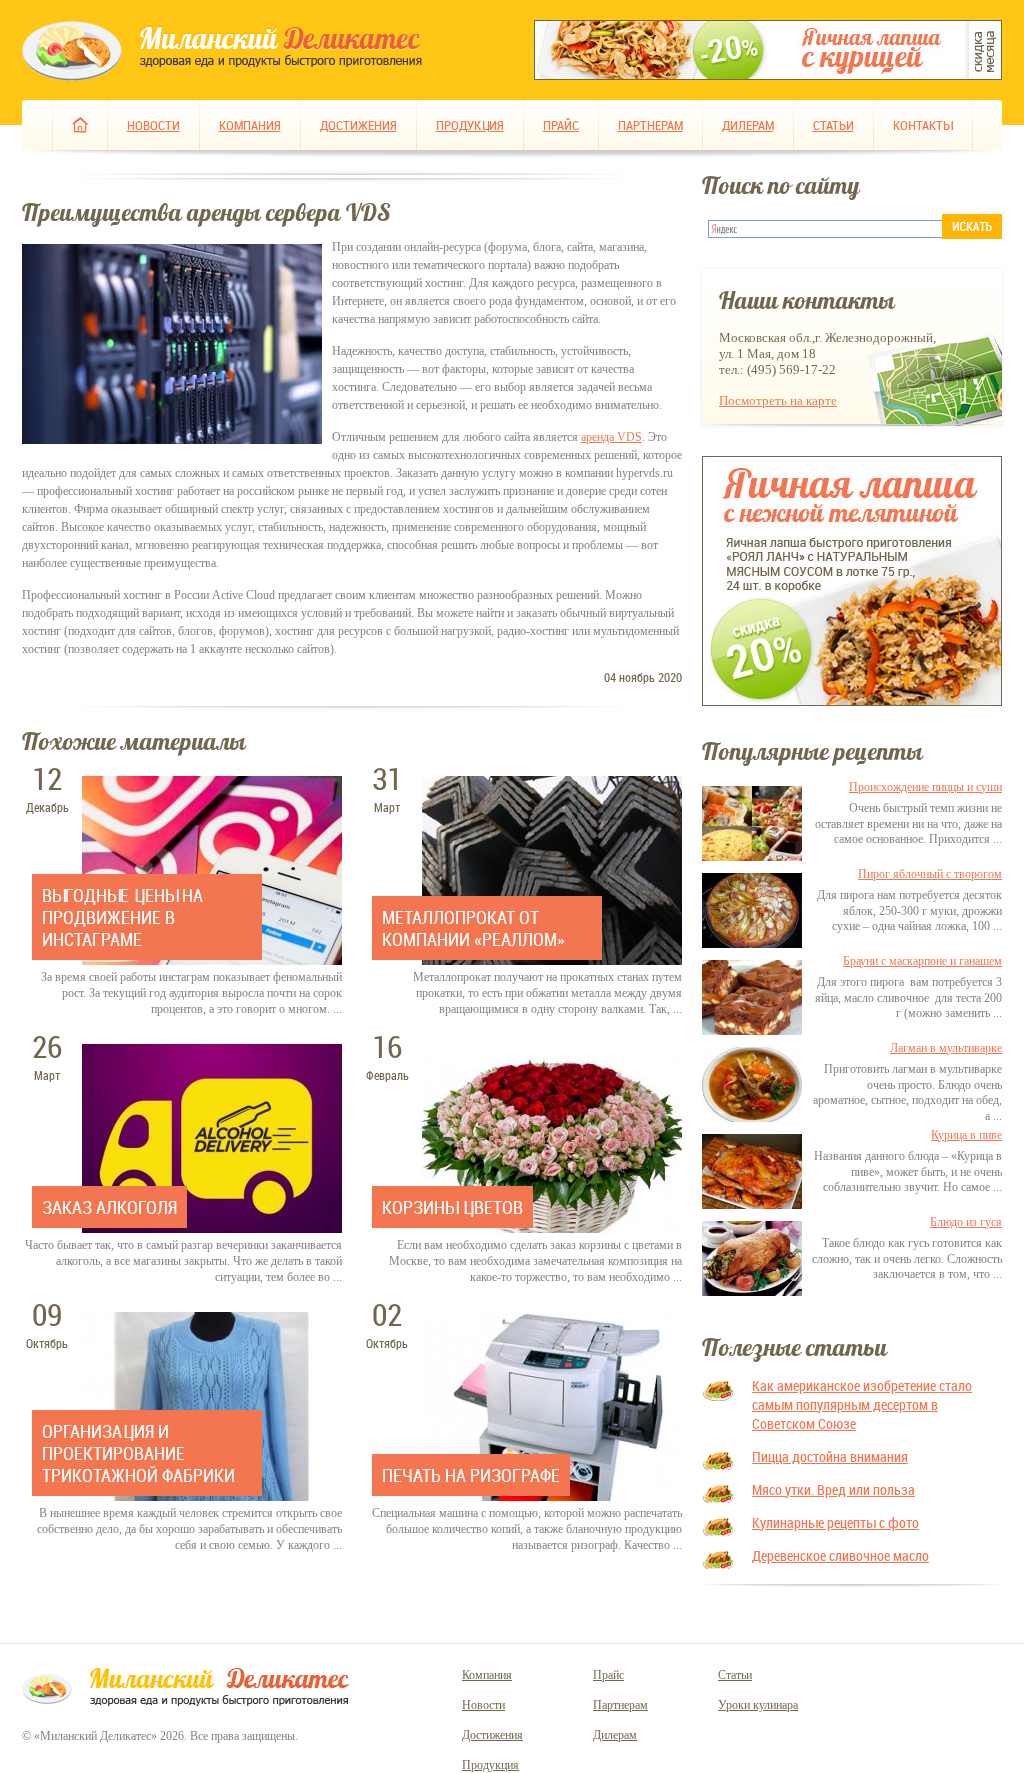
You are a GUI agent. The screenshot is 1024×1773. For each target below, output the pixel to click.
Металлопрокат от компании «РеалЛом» (473, 928)
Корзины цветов (452, 1207)
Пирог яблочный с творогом (930, 874)
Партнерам (650, 125)
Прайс (561, 125)
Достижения (358, 125)
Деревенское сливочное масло (840, 1555)
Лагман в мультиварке (946, 1048)
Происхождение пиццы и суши (925, 787)
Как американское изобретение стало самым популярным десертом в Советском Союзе (862, 1404)
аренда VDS (611, 437)
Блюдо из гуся (966, 1222)
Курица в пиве (966, 1135)
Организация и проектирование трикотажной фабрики (138, 1453)
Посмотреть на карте (778, 400)
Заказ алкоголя (109, 1207)
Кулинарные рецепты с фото (835, 1522)
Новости (153, 125)
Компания (250, 125)
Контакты (923, 125)
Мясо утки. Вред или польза (833, 1489)
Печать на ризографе (471, 1475)
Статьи (833, 125)
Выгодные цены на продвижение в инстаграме (122, 917)
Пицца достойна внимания (830, 1456)
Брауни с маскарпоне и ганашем (922, 961)
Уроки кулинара (758, 1705)
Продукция (470, 125)
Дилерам (748, 125)
